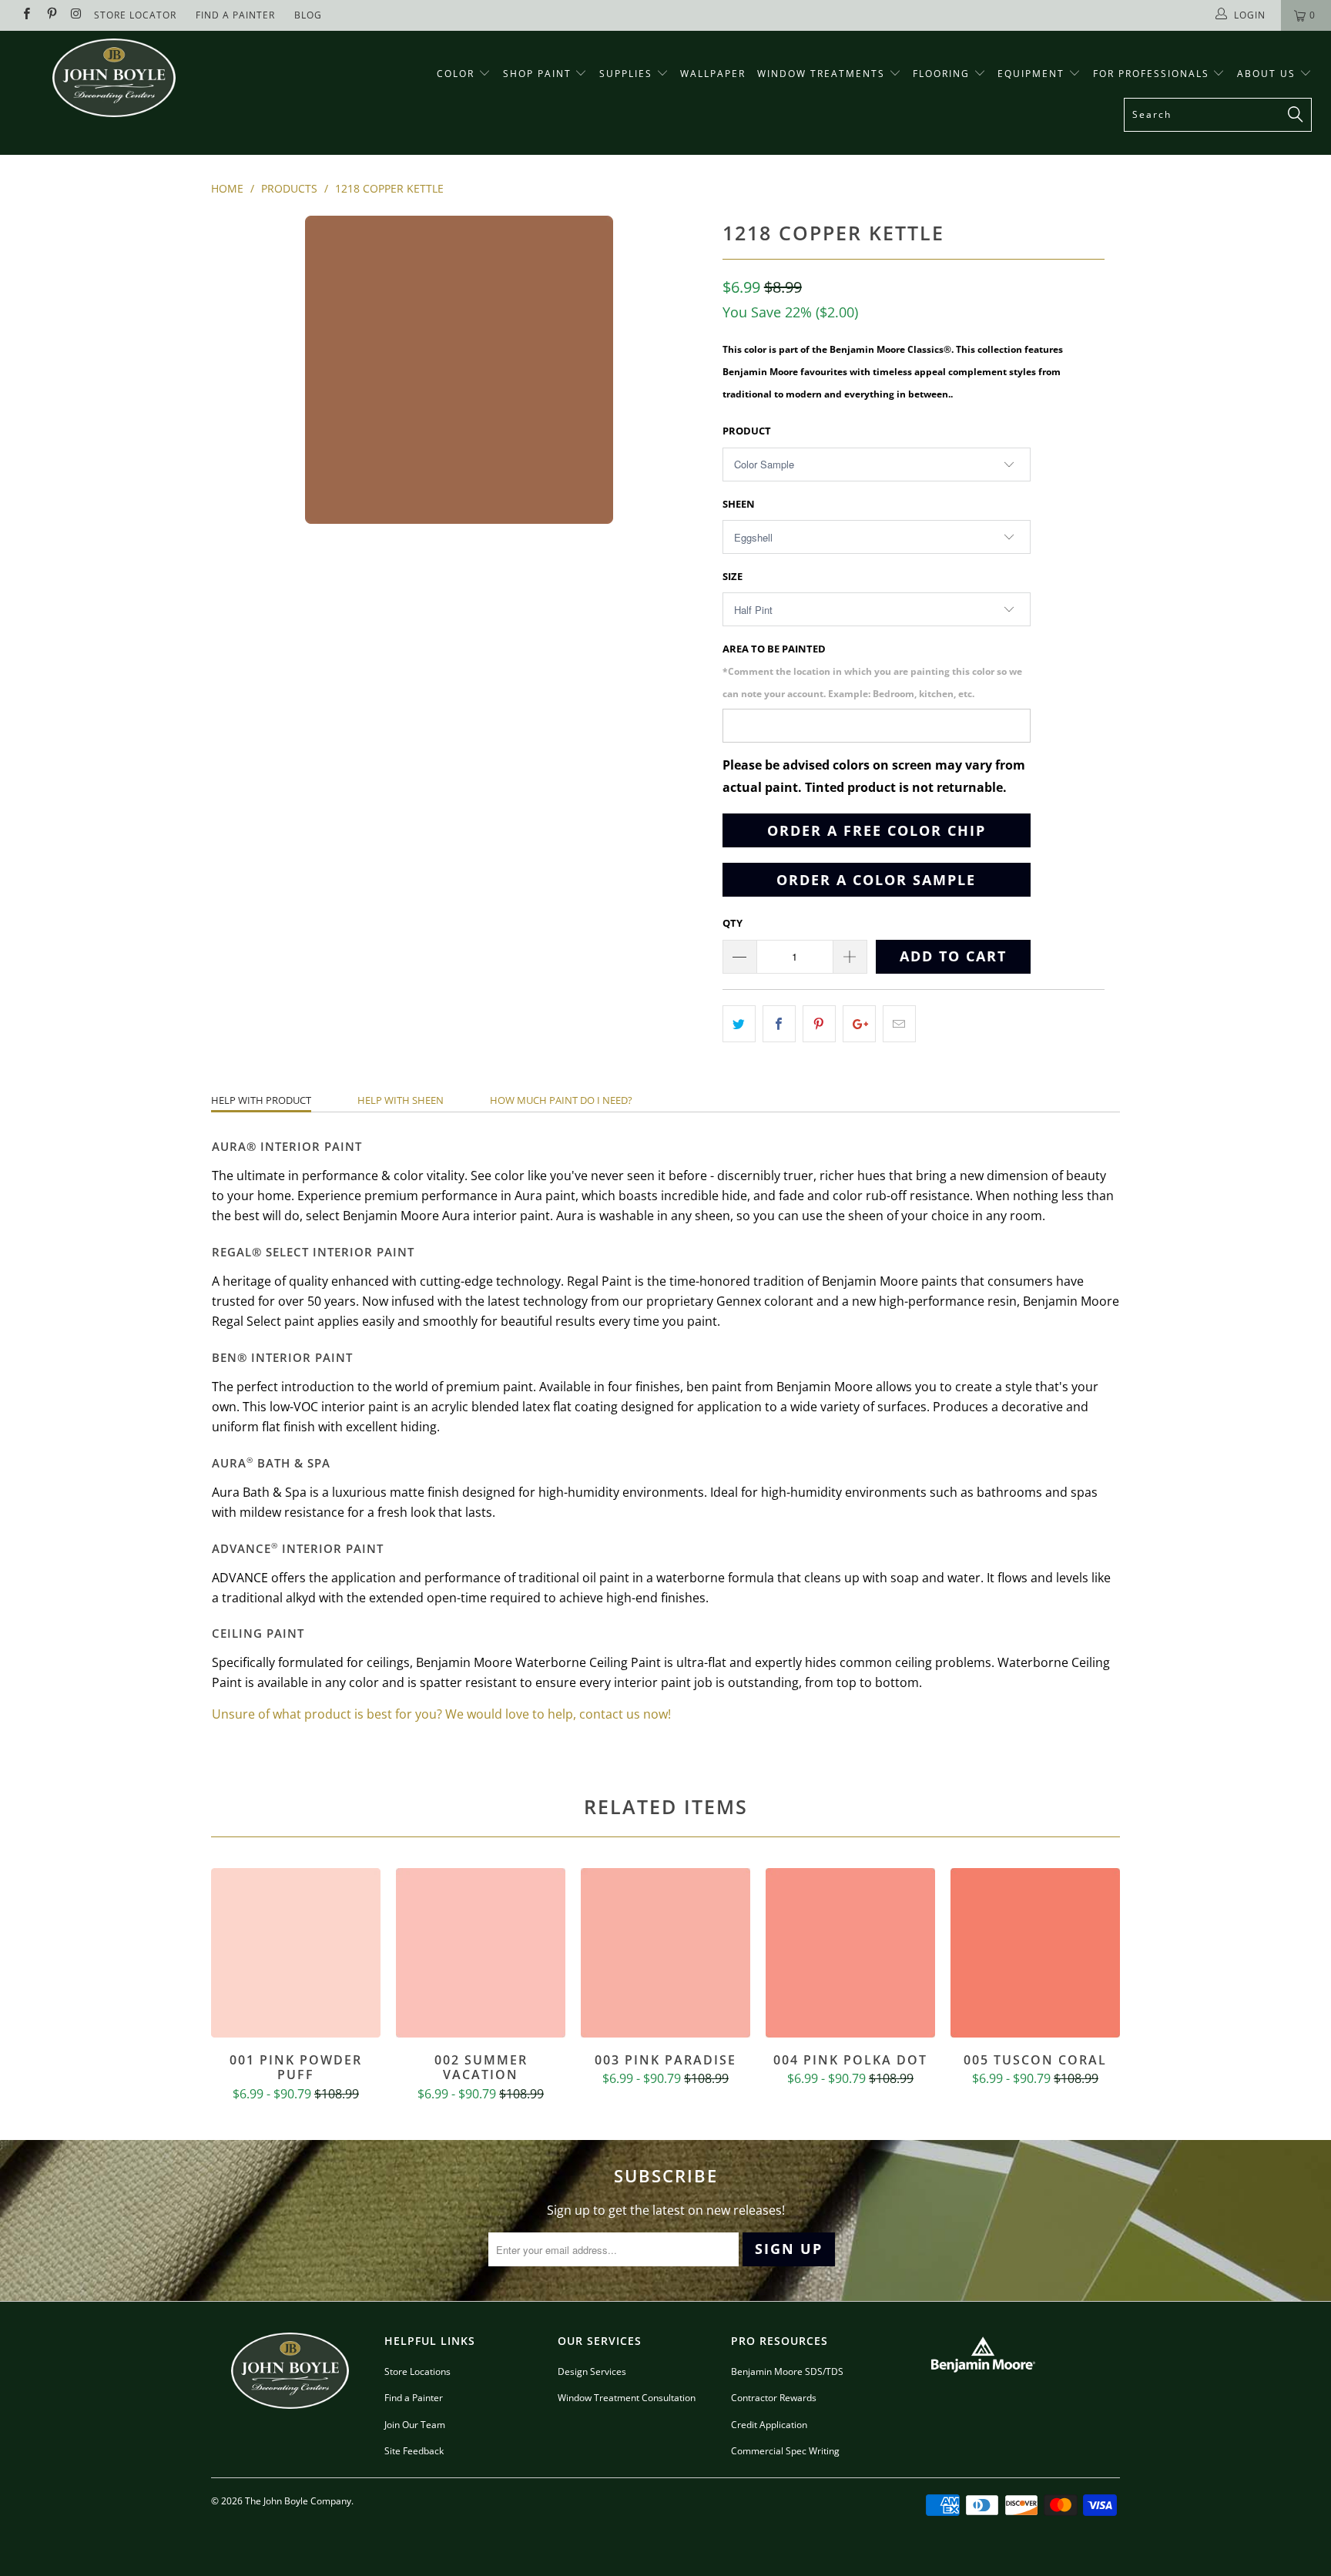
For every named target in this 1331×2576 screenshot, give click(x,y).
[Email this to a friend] (899, 1024)
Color (456, 74)
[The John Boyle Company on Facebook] (26, 15)
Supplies (626, 74)
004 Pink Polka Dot (850, 1953)
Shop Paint (537, 74)
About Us (1268, 74)
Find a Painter (414, 2398)
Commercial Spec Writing (785, 2451)
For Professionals (1153, 74)
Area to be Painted (872, 671)
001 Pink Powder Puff (296, 1953)
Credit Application (769, 2425)
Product (747, 431)
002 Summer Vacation (481, 1953)
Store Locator (135, 15)
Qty (733, 923)
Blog (308, 15)
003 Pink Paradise (665, 1953)
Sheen (739, 504)
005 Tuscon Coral (1035, 1953)
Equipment (1033, 74)
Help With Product (261, 1100)
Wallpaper (713, 74)
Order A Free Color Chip (877, 830)
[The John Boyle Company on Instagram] (76, 15)
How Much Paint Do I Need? (561, 1100)
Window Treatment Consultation (627, 2398)
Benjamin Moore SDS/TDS (787, 2371)
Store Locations (417, 2371)
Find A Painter (235, 15)
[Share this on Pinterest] (819, 1024)
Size (733, 576)
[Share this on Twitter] (739, 1024)
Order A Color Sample (876, 880)
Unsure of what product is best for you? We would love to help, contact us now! (441, 1714)
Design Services (592, 2371)
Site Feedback (414, 2451)
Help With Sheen (401, 1100)
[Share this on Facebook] (779, 1024)
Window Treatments (823, 74)
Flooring (941, 74)
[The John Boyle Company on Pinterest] (50, 15)
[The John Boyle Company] (114, 78)
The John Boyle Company (298, 2501)
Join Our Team (415, 2425)
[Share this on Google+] (859, 1024)
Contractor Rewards (774, 2398)
